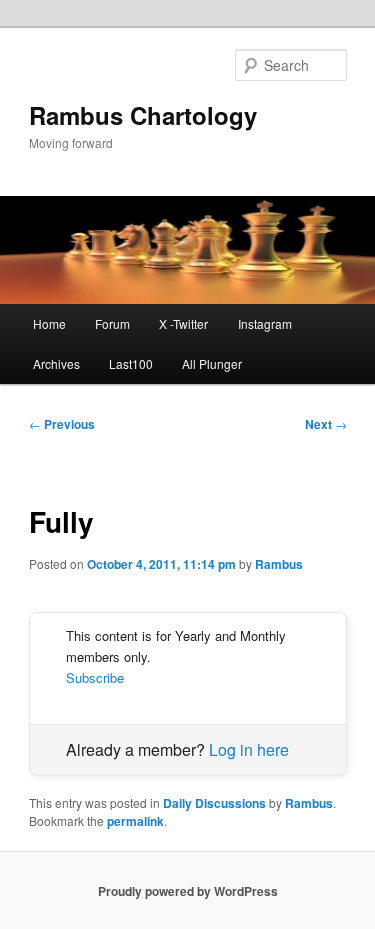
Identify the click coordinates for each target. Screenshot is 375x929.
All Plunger (212, 363)
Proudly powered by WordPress (188, 891)
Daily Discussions (214, 803)
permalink (135, 821)
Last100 (131, 363)
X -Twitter (183, 323)
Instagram (265, 323)
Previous (62, 424)
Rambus (279, 564)
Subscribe (95, 677)
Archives (56, 363)
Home (49, 323)
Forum (112, 323)
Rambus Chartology (143, 115)
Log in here (249, 749)
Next (326, 424)
